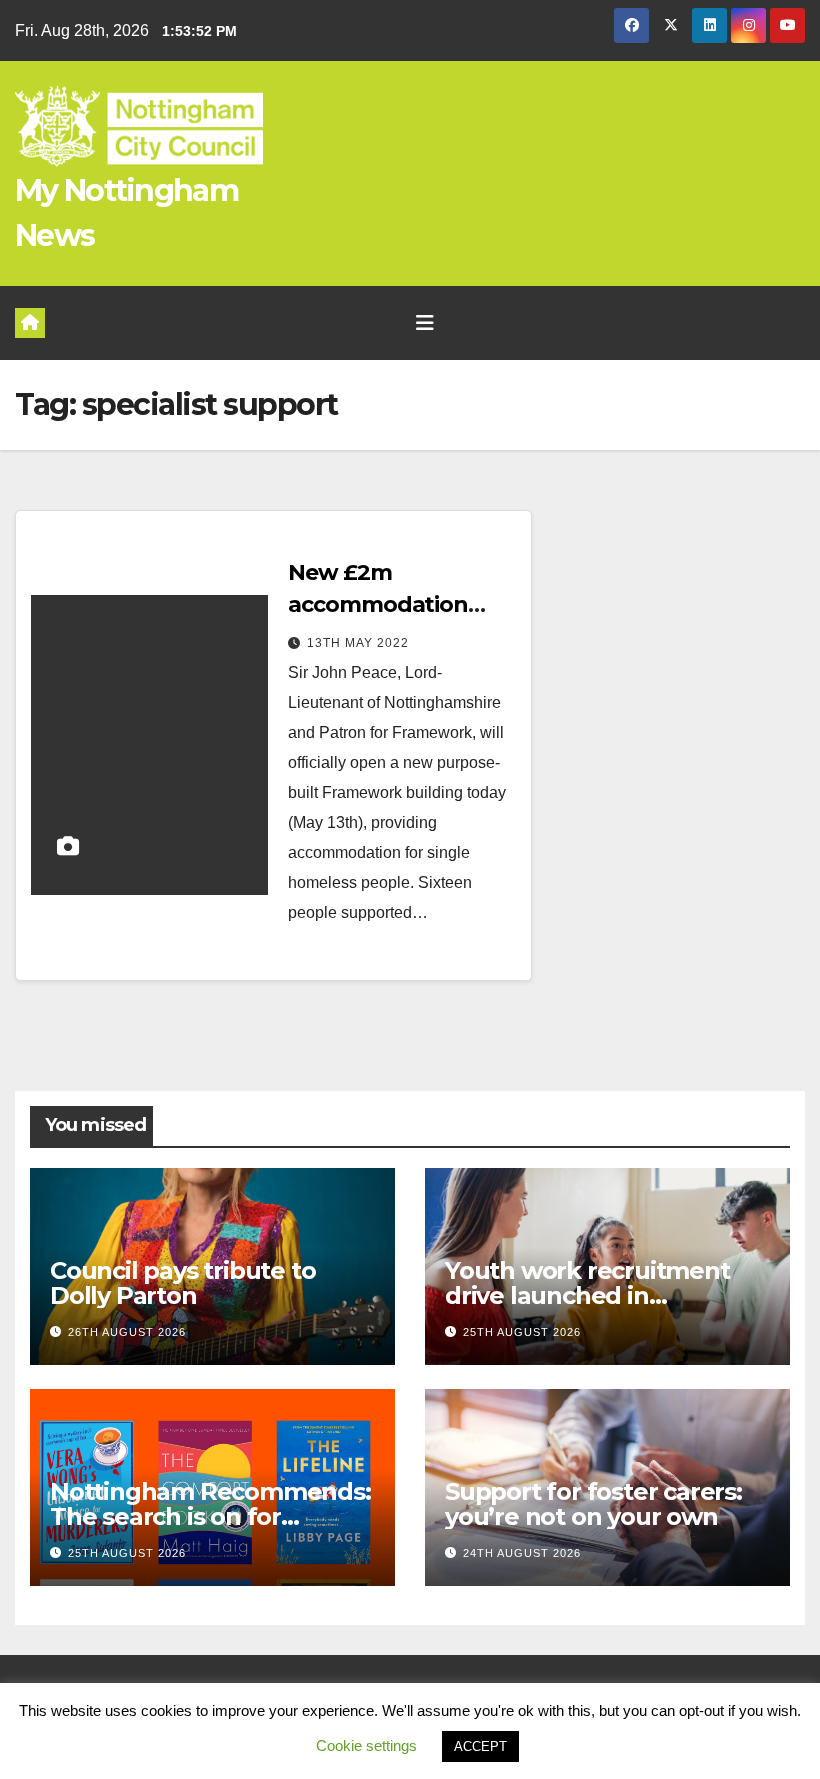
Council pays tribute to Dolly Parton (182, 1283)
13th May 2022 (358, 643)
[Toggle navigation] (425, 323)
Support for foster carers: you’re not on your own (593, 1504)
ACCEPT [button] (480, 1746)
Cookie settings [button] (366, 1745)
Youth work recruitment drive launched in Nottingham (587, 1295)
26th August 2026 (127, 1332)
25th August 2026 (522, 1332)
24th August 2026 (522, 1553)
